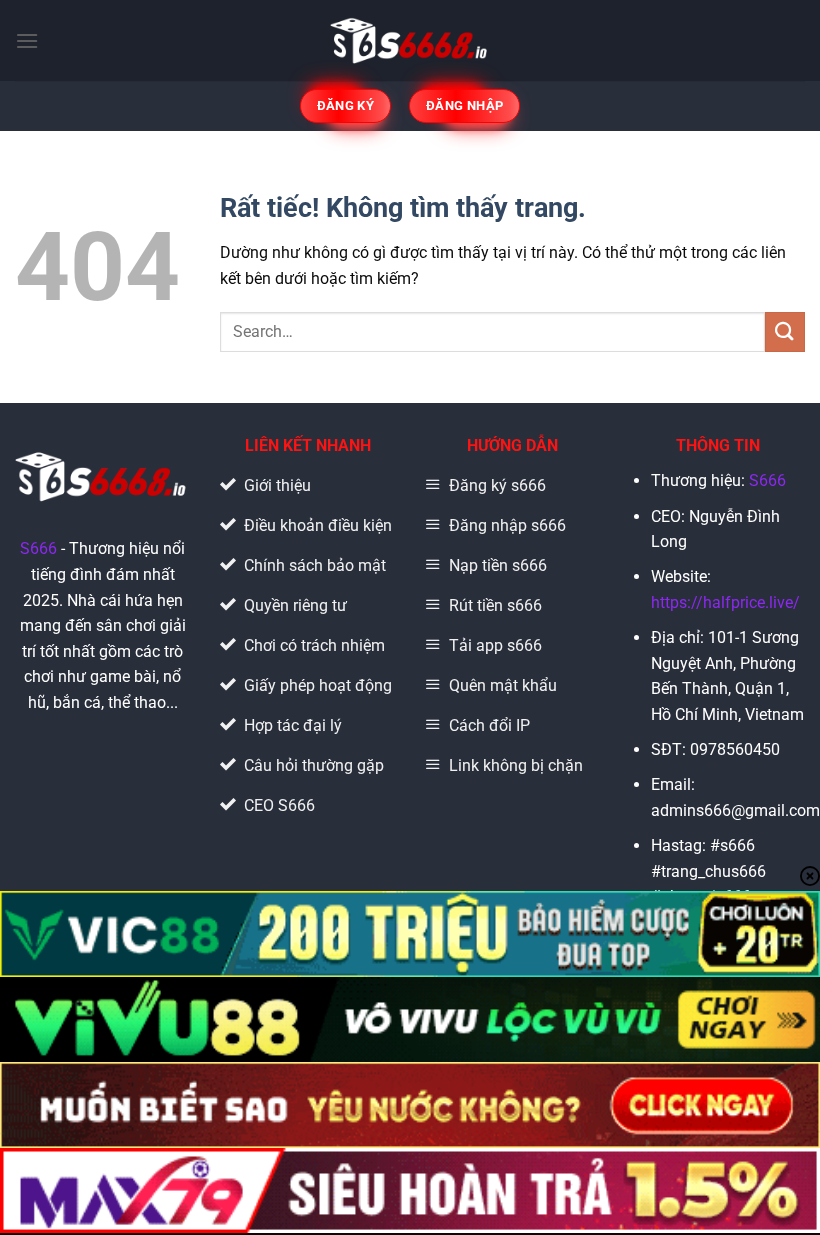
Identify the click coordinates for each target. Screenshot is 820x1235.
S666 (38, 548)
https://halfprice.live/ (725, 602)
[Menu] (27, 40)
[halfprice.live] (410, 40)
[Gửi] (785, 331)
